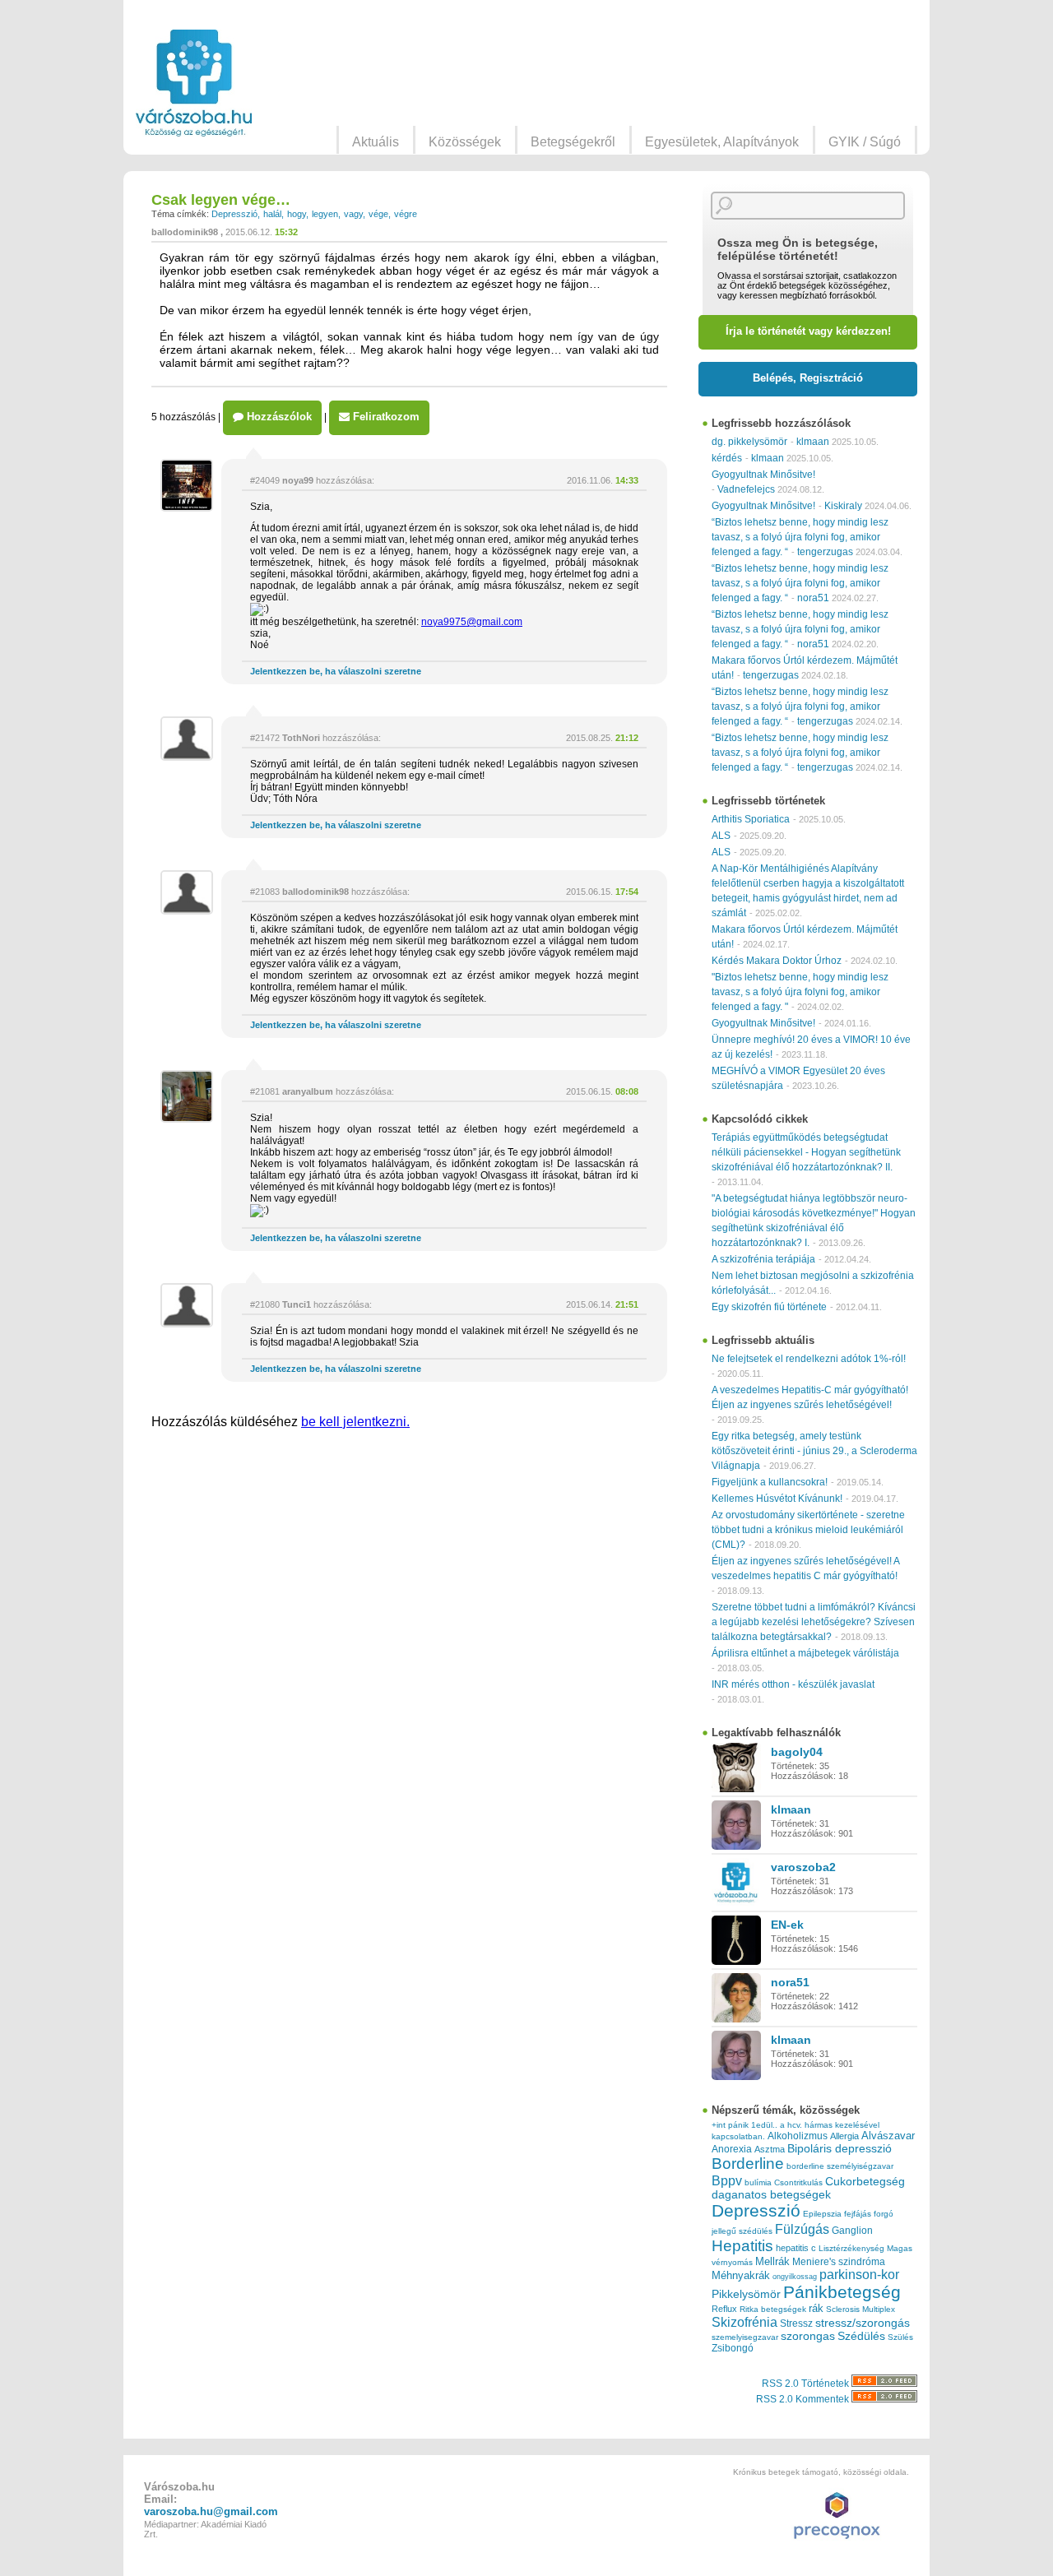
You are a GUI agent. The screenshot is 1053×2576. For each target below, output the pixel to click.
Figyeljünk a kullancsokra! (770, 1482)
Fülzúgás (802, 2229)
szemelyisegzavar (745, 2337)
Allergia (844, 2136)
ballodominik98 (185, 232)
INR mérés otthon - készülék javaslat (793, 1684)
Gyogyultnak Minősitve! (763, 475)
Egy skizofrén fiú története (769, 1307)
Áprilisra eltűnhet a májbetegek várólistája (805, 1653)
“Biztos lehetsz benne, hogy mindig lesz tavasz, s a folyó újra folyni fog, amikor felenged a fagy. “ (800, 537)
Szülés (900, 2337)
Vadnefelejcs (746, 489)
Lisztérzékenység (851, 2248)
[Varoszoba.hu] (194, 83)
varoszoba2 (803, 1867)
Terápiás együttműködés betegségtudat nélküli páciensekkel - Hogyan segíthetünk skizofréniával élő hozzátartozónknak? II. (806, 1152)
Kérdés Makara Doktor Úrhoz (777, 961)
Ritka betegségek (773, 2309)
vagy (353, 214)
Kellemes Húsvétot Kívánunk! (777, 1499)
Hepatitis (742, 2246)
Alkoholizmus (798, 2136)
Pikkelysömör (746, 2294)
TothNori (301, 738)
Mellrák (772, 2261)
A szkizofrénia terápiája (763, 1259)
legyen (325, 214)
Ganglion (852, 2231)
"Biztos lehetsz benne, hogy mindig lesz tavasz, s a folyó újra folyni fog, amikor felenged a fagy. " (800, 992)
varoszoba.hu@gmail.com (211, 2511)
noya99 (298, 480)
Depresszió (234, 214)
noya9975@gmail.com (472, 622)
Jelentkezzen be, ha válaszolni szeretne (336, 671)
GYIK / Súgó (865, 142)
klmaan (813, 442)
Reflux (724, 2309)
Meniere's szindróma (839, 2262)
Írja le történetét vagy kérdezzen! (808, 331)
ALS (721, 836)
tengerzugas (825, 552)
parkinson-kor (859, 2275)
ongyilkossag (795, 2277)
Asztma (770, 2149)
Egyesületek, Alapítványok (722, 142)
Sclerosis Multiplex (860, 2309)
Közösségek (465, 142)
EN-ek (787, 1925)
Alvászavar (888, 2136)
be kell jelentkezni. (355, 1422)
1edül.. (764, 2125)
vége (378, 214)
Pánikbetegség (842, 2292)
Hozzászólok (278, 417)
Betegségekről (573, 142)
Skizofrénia (745, 2322)
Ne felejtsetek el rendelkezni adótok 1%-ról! (809, 1359)
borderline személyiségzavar (840, 2166)
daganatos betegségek (771, 2195)
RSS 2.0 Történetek (807, 2384)
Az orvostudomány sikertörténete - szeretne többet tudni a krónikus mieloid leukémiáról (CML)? (808, 1530)
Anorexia (732, 2149)
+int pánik (730, 2125)
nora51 (813, 598)
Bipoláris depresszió (840, 2148)
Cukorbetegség (865, 2182)
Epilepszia (822, 2214)
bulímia (758, 2182)
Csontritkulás (798, 2182)
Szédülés (861, 2336)
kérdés (727, 458)
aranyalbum (308, 1091)
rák (816, 2309)
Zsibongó (733, 2348)
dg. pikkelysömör (749, 442)
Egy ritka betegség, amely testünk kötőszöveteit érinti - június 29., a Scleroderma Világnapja (814, 1451)
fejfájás (858, 2214)
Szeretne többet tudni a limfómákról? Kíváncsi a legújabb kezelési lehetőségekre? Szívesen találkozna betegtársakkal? (814, 1622)
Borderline (748, 2164)
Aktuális (376, 142)
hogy (297, 214)
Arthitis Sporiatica (751, 819)
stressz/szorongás (863, 2323)
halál (272, 214)
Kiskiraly (843, 506)
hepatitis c (796, 2248)
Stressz (796, 2323)
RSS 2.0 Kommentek (804, 2399)
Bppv (727, 2180)
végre (406, 214)
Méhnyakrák (741, 2275)
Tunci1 (297, 1304)
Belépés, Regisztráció (808, 378)
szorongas (808, 2336)
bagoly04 (797, 1752)
